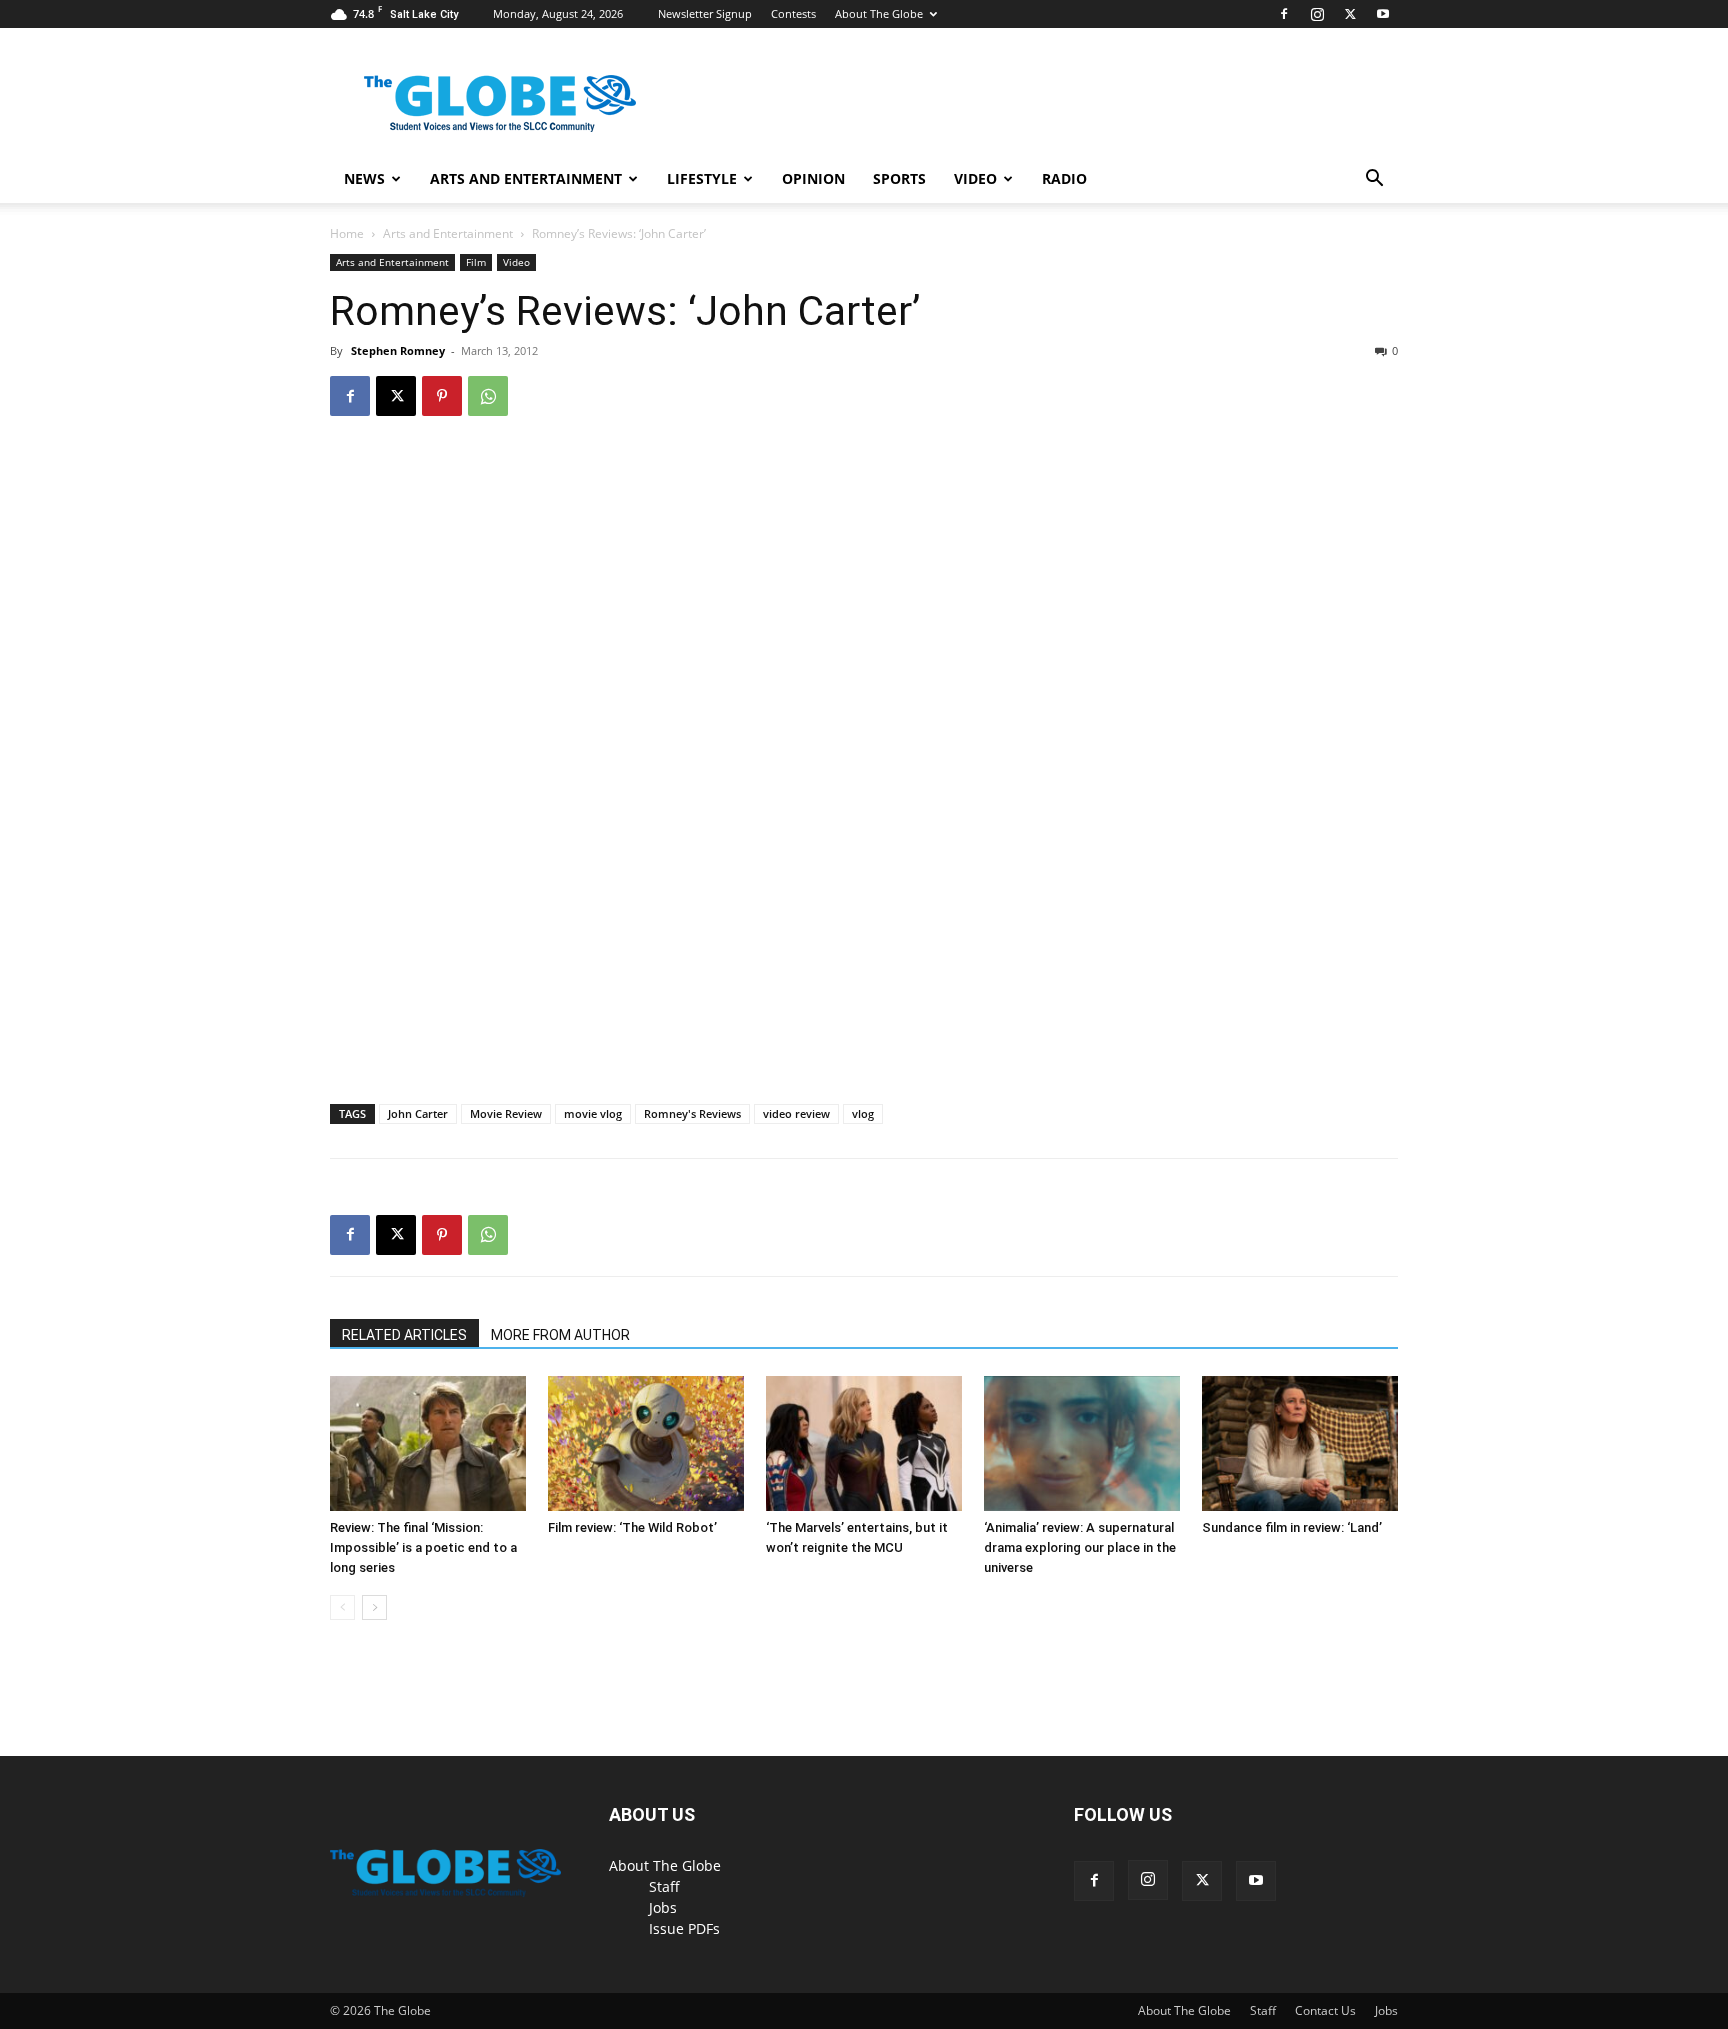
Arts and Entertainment (526, 178)
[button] (1374, 180)
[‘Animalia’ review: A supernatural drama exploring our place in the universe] (1082, 1443)
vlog (863, 1113)
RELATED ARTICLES (404, 1335)
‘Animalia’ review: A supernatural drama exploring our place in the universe (1080, 1547)
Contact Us (1325, 2010)
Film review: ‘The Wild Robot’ (632, 1527)
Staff (664, 1886)
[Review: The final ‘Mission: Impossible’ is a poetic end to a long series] (428, 1443)
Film (476, 262)
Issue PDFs (684, 1928)
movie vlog (593, 1113)
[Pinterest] (442, 396)
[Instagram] (1317, 14)
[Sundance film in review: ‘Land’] (1300, 1443)
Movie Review (506, 1113)
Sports (899, 178)
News (364, 178)
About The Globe (879, 13)
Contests (793, 13)
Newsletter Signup (705, 13)
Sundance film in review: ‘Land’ (1292, 1527)
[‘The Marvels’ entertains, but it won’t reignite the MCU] (864, 1443)
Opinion (813, 178)
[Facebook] (1284, 14)
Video (975, 178)
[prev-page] (342, 1607)
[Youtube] (1383, 14)
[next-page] (374, 1607)
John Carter (418, 1113)
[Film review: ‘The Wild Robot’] (646, 1443)
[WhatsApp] (488, 396)
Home (347, 233)
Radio (1064, 178)
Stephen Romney (398, 350)
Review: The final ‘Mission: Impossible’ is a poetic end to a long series (423, 1547)
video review (796, 1113)
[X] (1350, 14)
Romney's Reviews (692, 1113)
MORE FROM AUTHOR (560, 1335)
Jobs (663, 1907)
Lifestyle (702, 178)
